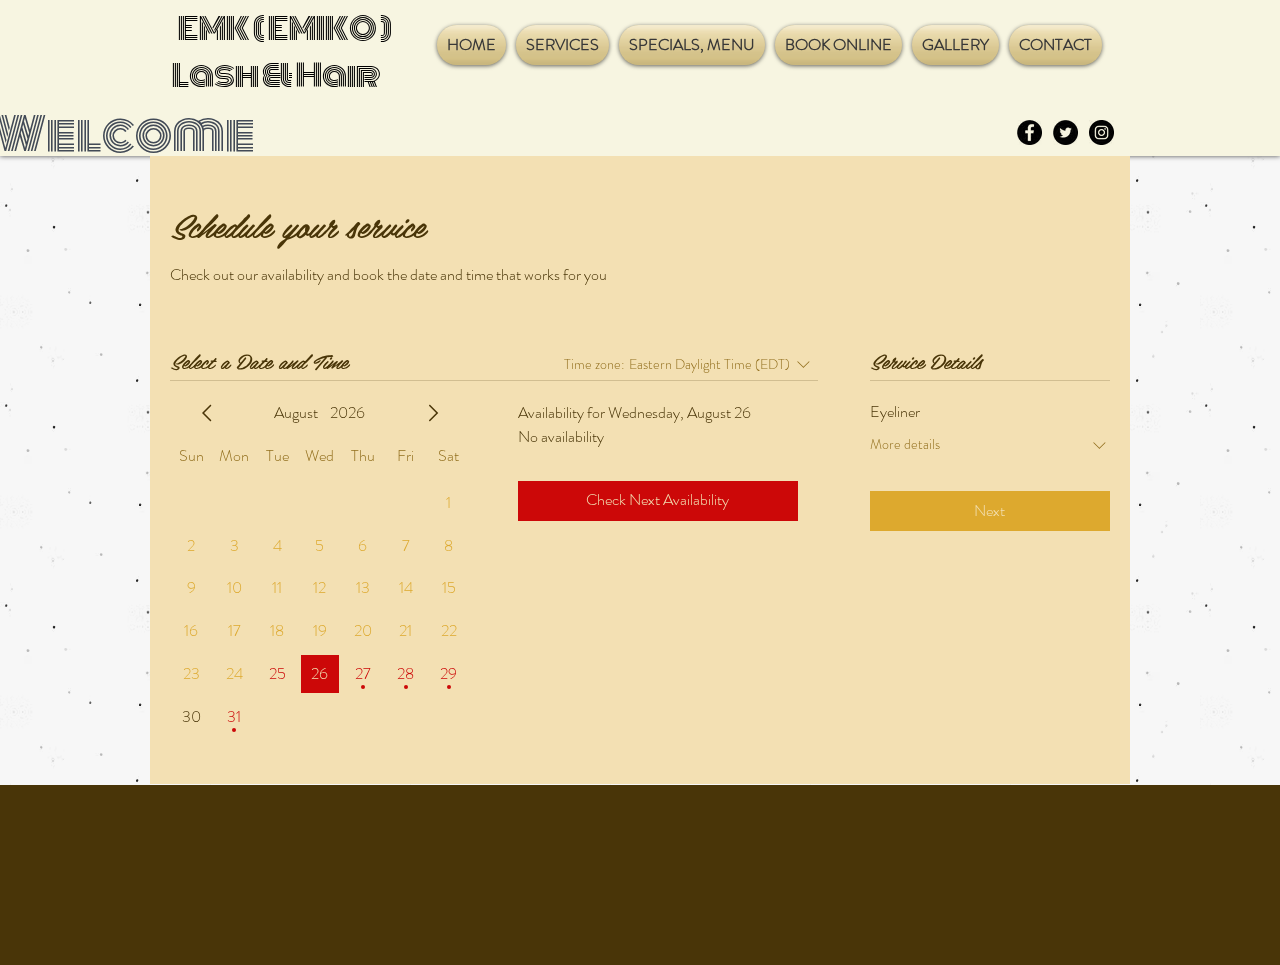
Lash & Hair (276, 75)
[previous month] (207, 413)
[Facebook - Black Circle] (1029, 132)
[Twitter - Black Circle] (1065, 132)
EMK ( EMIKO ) (282, 28)
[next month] (433, 413)
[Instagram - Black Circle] (1101, 132)
